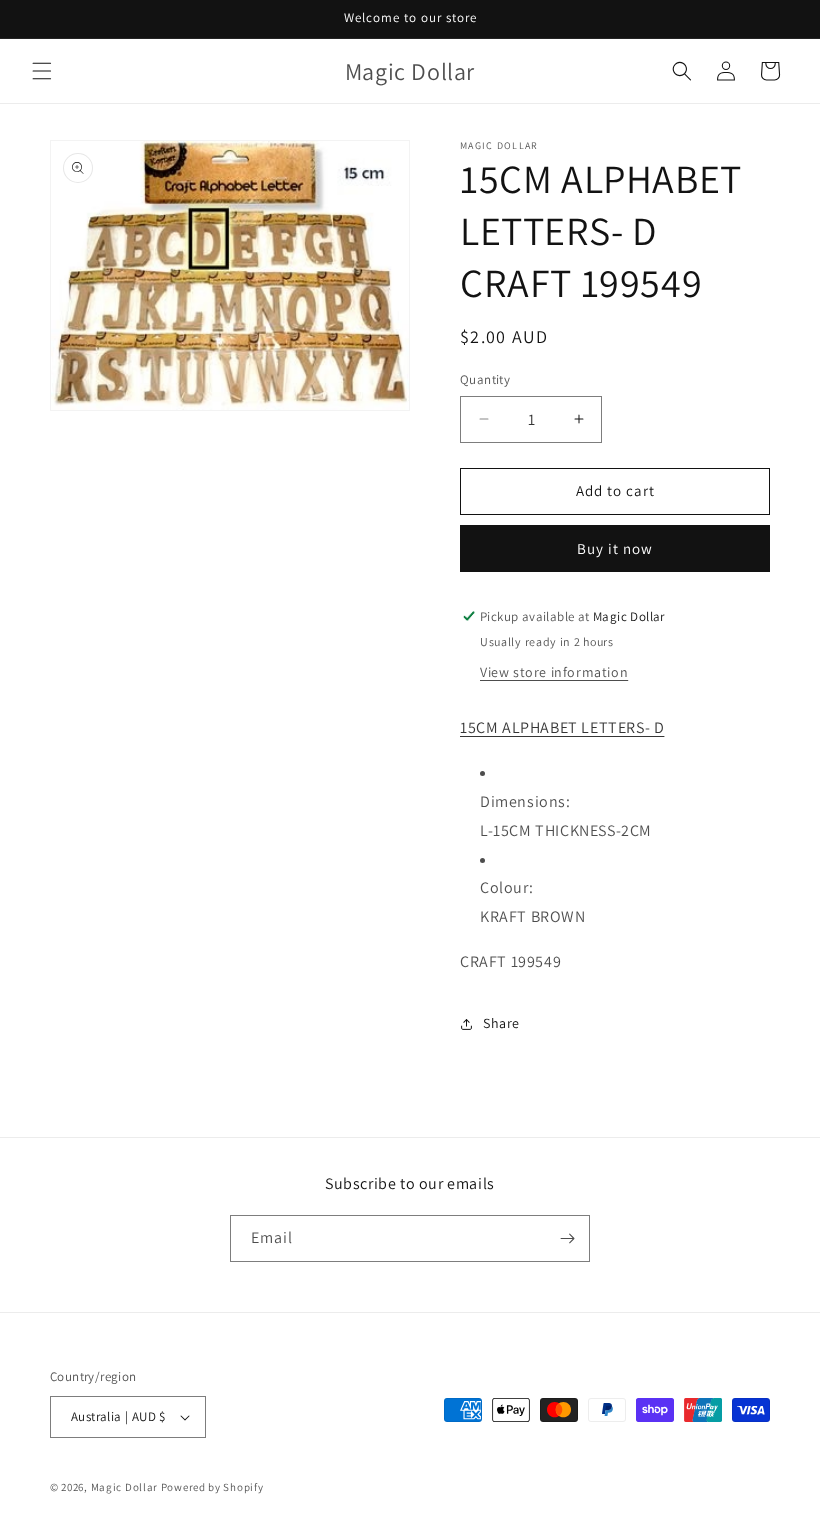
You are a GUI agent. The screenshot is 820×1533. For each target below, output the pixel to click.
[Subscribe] (567, 1238)
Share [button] (501, 1023)
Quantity (485, 379)
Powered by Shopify (212, 1487)
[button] (42, 71)
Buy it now (615, 548)
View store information (554, 672)
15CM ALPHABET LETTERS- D (562, 727)
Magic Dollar (124, 1487)
